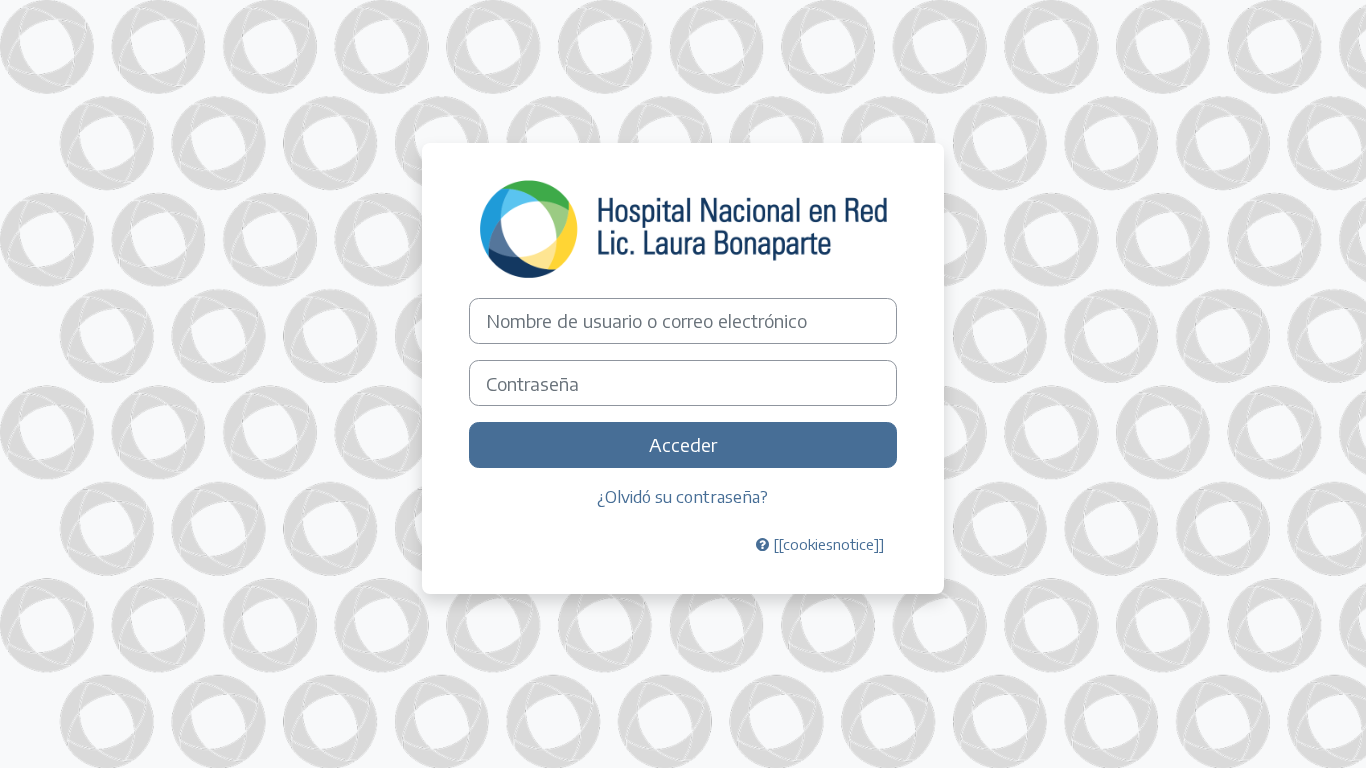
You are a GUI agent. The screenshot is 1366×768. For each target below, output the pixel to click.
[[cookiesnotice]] (826, 544)
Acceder (683, 444)
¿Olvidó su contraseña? (682, 496)
